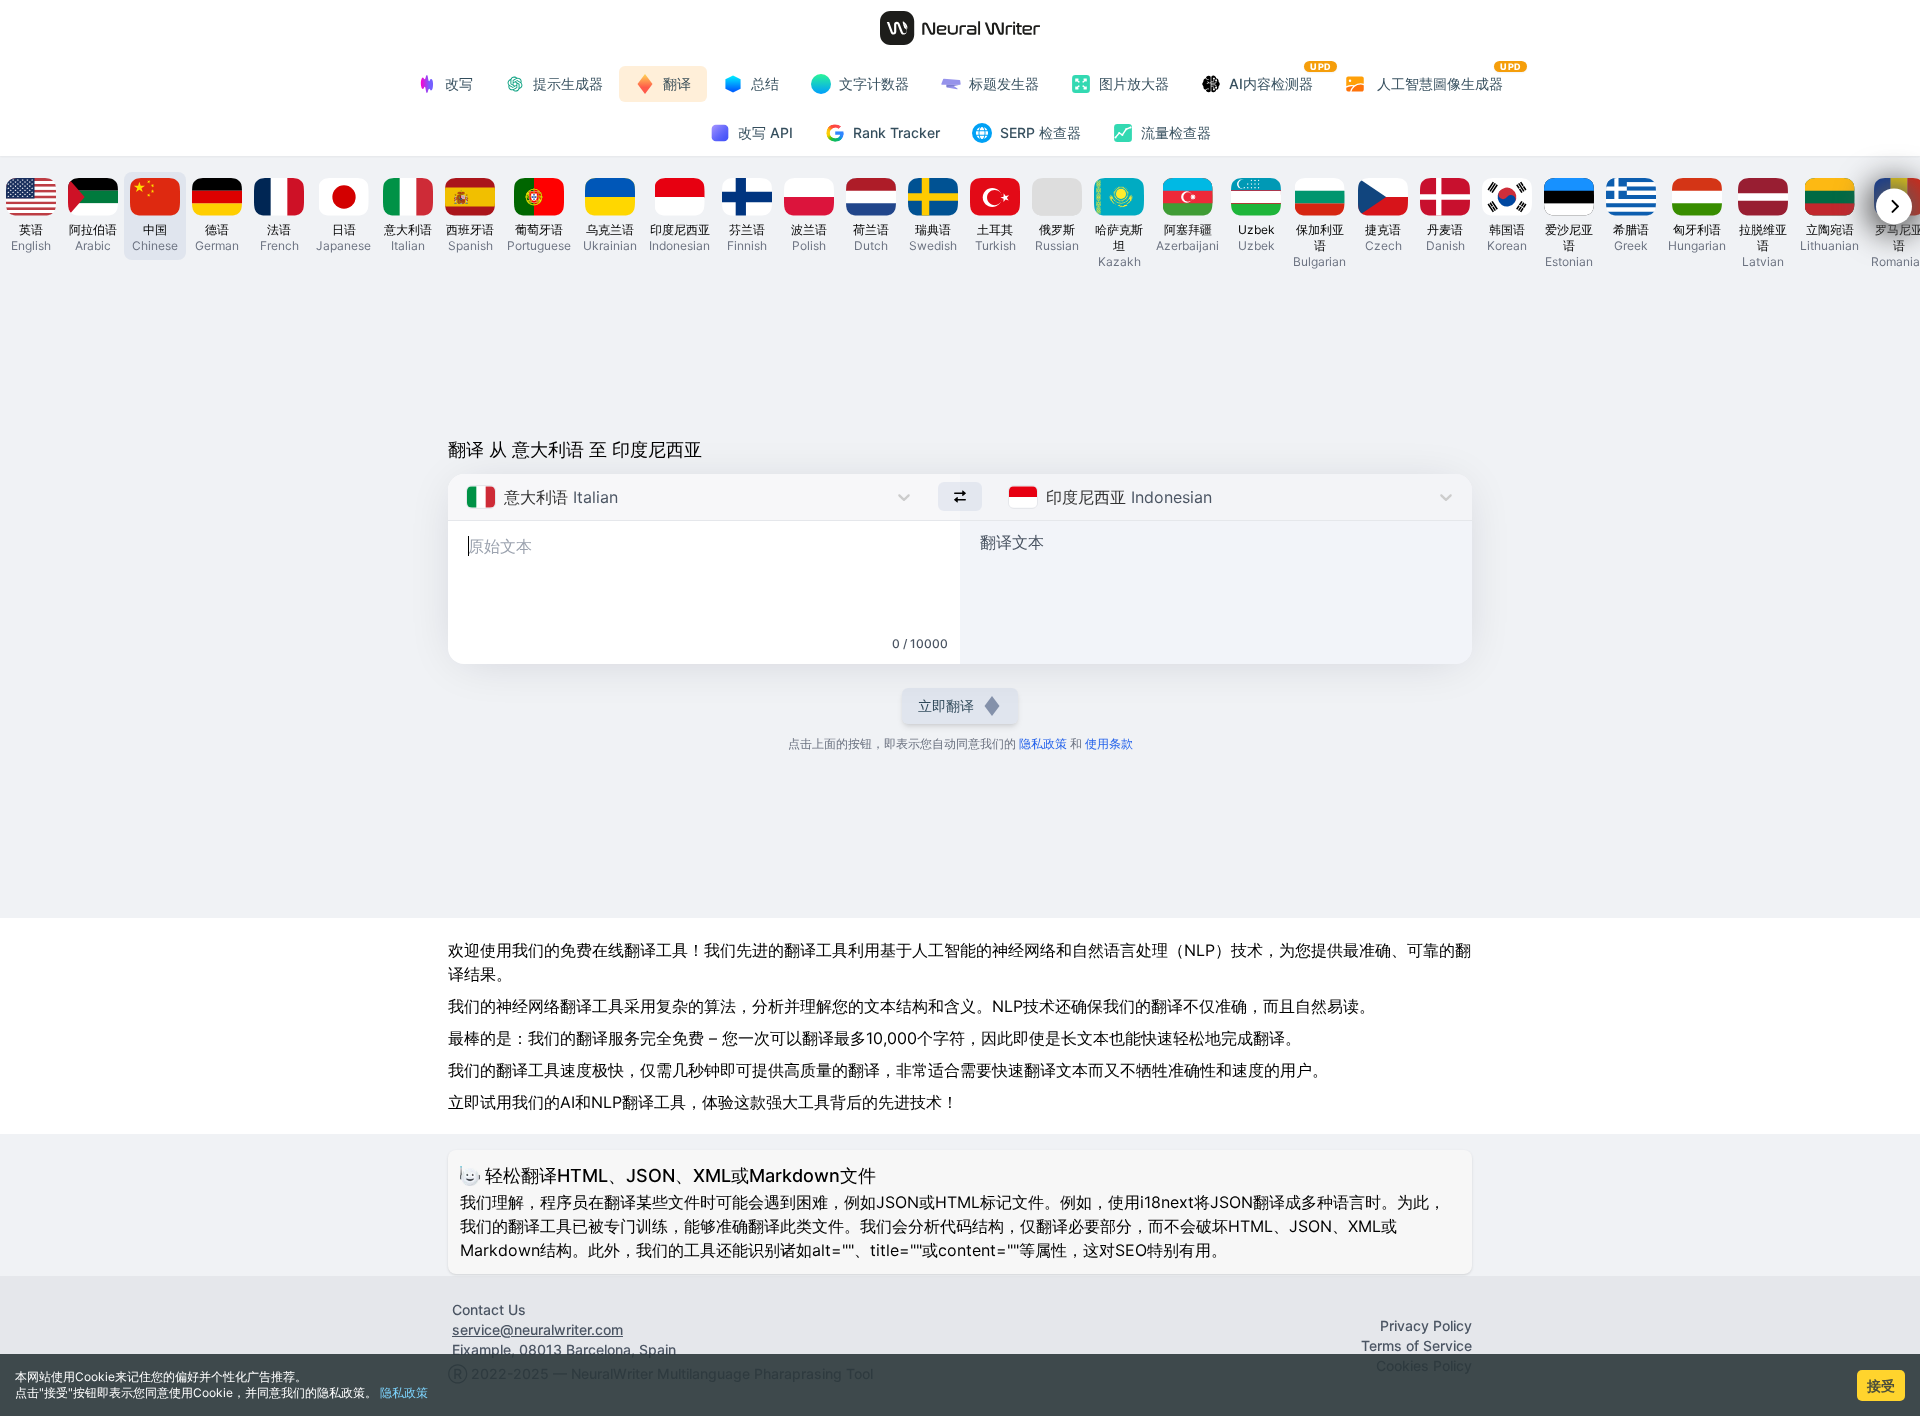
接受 (1881, 1385)
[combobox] (468, 497)
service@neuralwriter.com (537, 1329)
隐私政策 (404, 1392)
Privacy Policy (1426, 1325)
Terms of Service (1416, 1345)
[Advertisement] (960, 352)
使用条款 (1109, 743)
